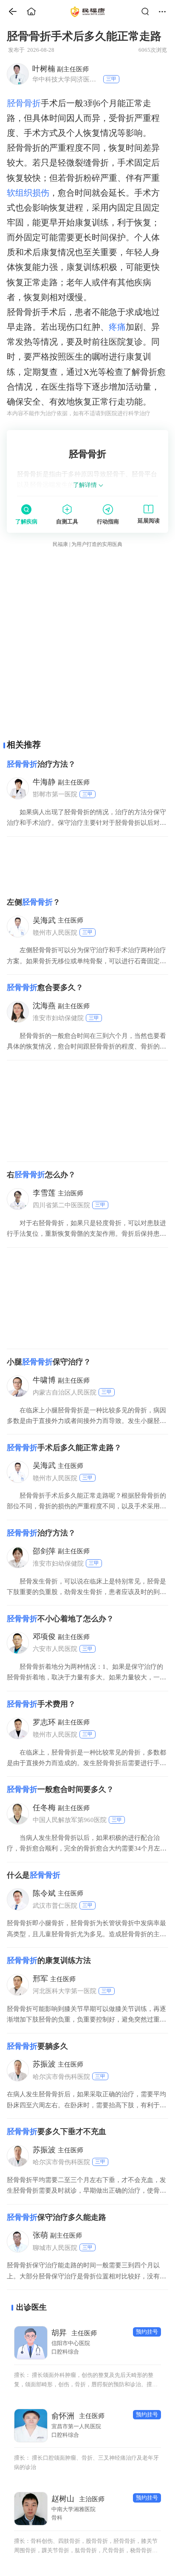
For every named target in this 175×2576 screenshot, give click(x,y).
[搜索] (148, 12)
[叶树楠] (17, 74)
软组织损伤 (28, 193)
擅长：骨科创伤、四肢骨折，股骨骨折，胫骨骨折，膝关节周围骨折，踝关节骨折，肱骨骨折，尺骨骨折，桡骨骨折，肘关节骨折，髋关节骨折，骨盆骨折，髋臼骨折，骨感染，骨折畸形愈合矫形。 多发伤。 (86, 2546)
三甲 (111, 79)
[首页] (9, 12)
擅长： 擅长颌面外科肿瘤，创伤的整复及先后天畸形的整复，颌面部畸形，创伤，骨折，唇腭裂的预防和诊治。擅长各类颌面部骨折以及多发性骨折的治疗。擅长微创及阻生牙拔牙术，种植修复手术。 (86, 2381)
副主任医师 (61, 69)
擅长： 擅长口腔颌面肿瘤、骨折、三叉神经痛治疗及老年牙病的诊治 (86, 2462)
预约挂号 (147, 2332)
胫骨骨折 (24, 103)
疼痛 (117, 327)
